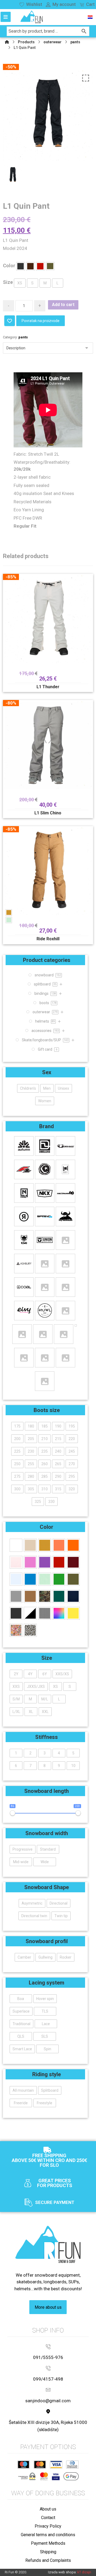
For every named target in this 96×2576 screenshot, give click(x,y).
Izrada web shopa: (62, 2572)
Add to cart (63, 305)
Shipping (48, 2552)
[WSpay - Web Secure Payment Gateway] (27, 2476)
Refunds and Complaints (48, 2560)
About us (48, 2509)
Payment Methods (48, 2543)
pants (23, 337)
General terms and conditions (48, 2535)
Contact (48, 2518)
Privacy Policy (48, 2526)
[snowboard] (32, 17)
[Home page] (7, 42)
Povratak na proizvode (41, 321)
